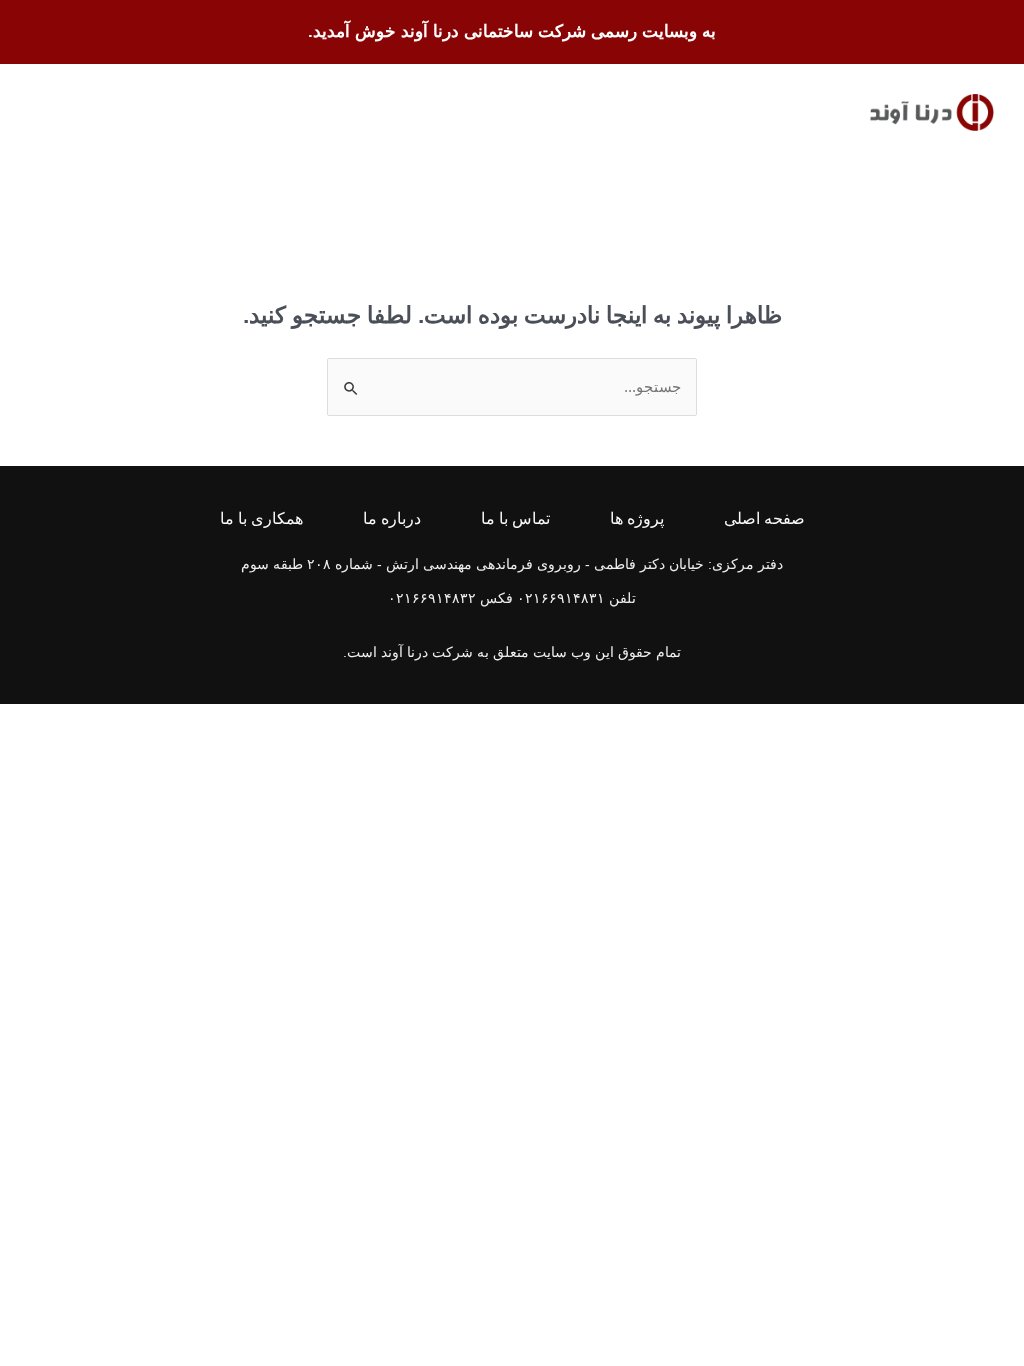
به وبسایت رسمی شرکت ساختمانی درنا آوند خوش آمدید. (512, 31)
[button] (46, 112)
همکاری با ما (261, 519)
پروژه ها (637, 519)
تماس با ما (515, 519)
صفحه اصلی (764, 519)
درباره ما (392, 519)
